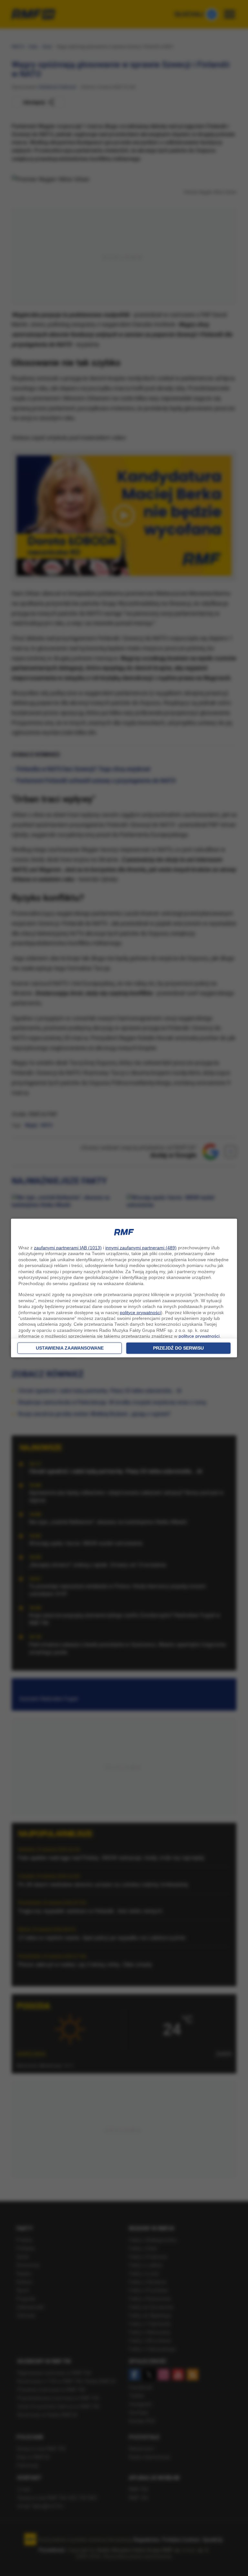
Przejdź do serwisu (178, 1348)
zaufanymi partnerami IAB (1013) (68, 1248)
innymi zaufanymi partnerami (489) (141, 1248)
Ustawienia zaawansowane (70, 1348)
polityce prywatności (140, 1313)
